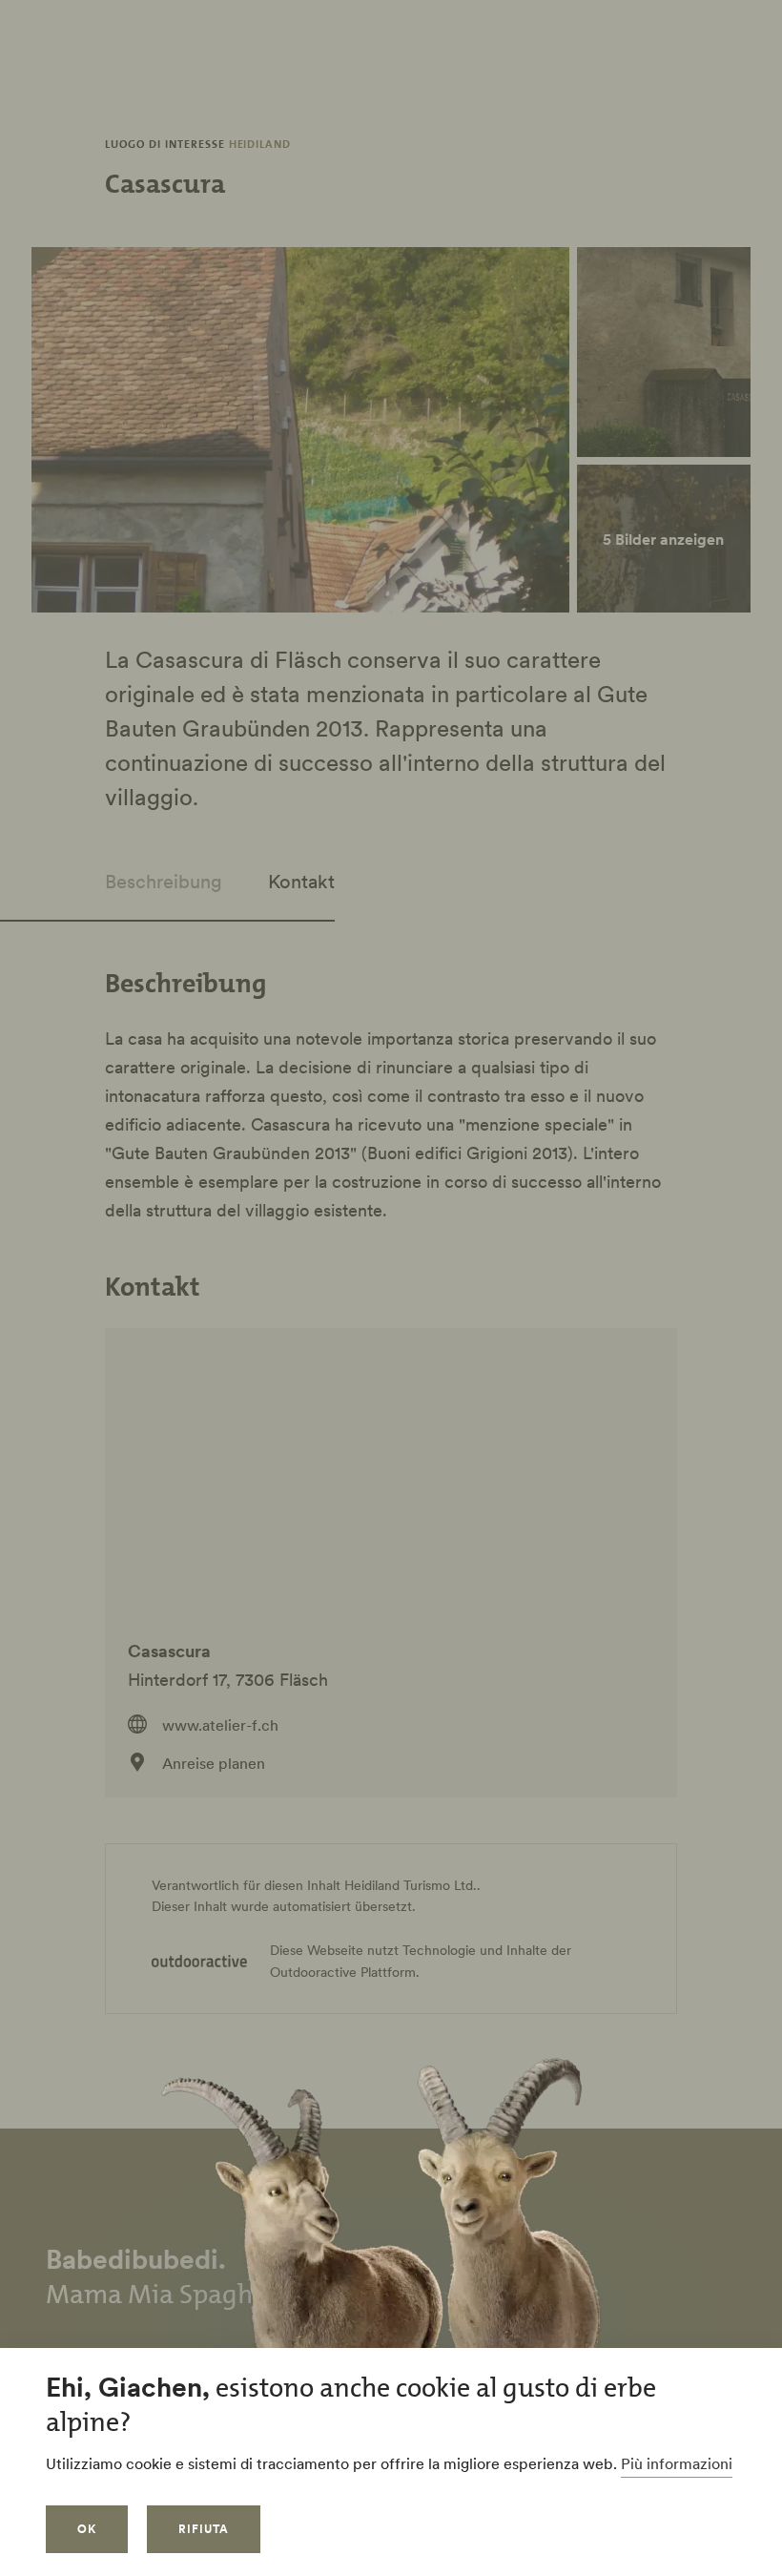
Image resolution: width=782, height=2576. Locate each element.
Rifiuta (204, 2529)
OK (87, 2529)
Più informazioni (677, 2463)
